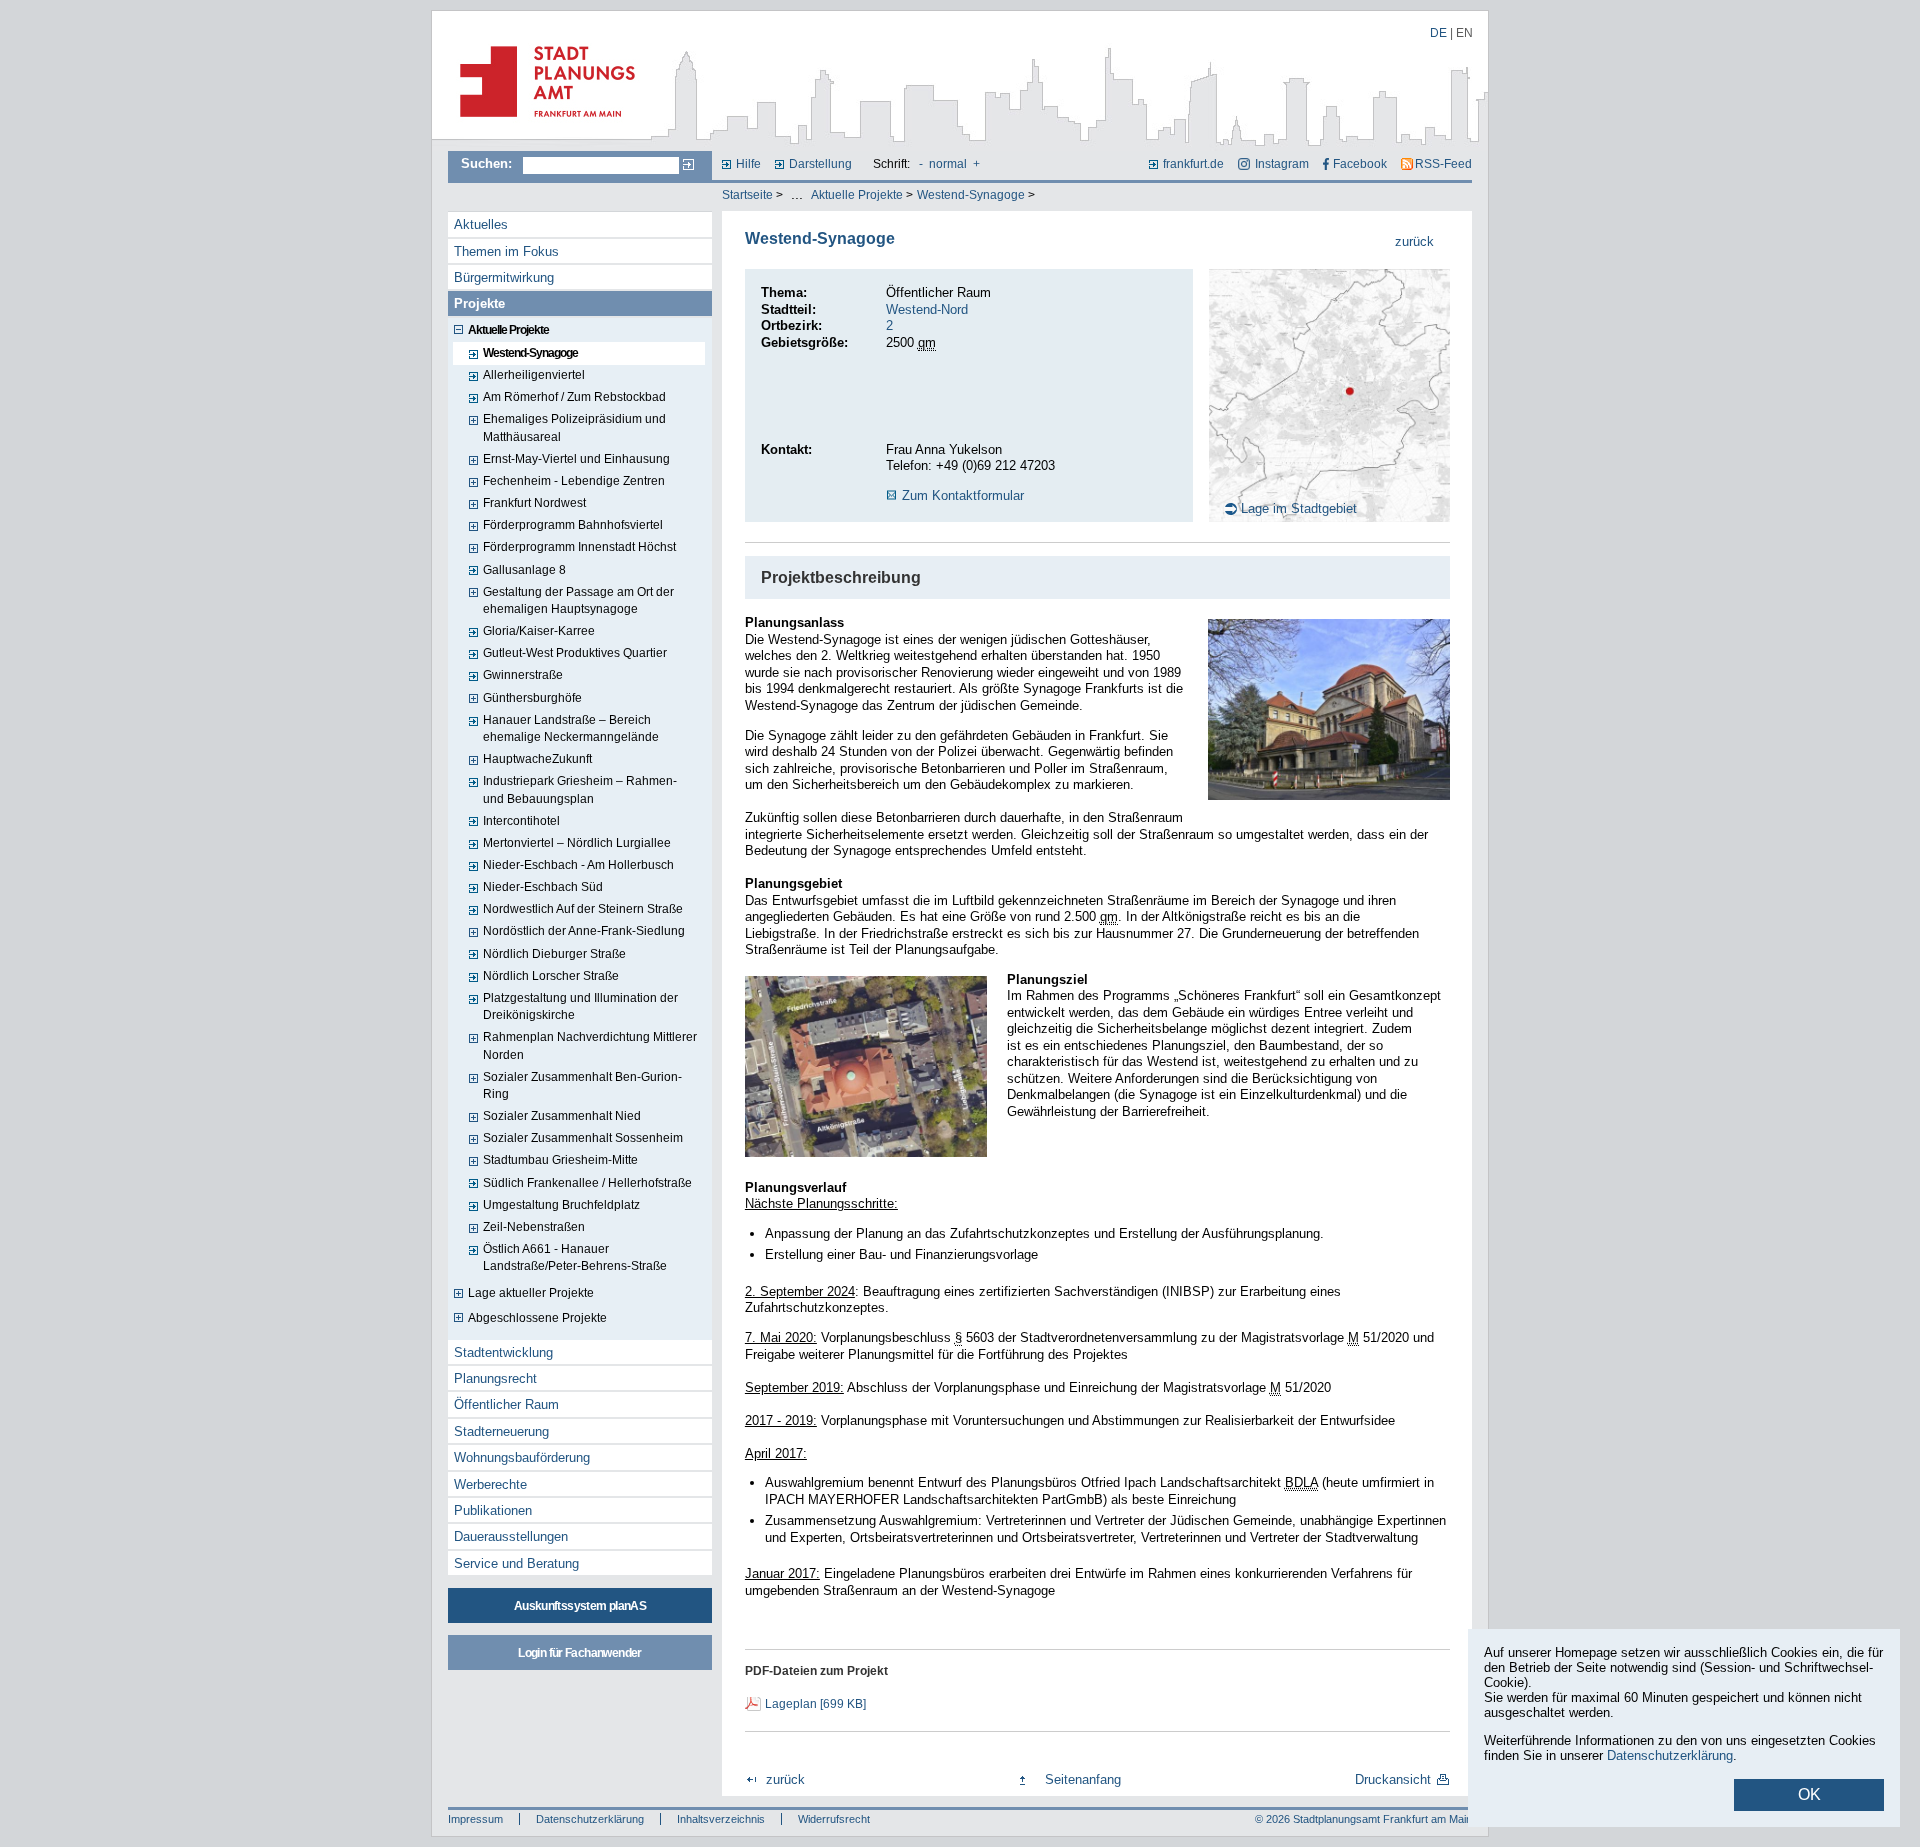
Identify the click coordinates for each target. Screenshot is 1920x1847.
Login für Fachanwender (579, 1653)
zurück (1414, 241)
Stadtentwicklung (503, 1352)
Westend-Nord (927, 309)
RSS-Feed (1443, 164)
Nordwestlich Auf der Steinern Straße (583, 909)
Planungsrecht (495, 1378)
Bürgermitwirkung (504, 277)
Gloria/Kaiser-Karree (539, 631)
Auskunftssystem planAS (580, 1606)
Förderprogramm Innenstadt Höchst (579, 547)
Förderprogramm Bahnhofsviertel (573, 525)
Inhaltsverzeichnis (721, 1819)
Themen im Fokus (506, 251)
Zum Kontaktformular (963, 495)
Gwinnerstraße (523, 675)
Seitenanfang (1083, 1779)
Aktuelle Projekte (857, 195)
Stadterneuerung (501, 1431)
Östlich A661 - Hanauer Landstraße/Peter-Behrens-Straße (575, 1257)
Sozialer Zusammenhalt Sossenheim (583, 1138)
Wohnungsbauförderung (522, 1457)
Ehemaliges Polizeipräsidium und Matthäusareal (574, 427)
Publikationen (493, 1510)
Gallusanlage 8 (524, 570)
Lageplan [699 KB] (815, 1704)
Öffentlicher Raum (506, 1404)
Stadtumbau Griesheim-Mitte (560, 1160)
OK (1809, 1794)
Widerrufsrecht (834, 1819)
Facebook (1360, 164)
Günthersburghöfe (532, 698)
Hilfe (748, 164)
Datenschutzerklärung (590, 1819)
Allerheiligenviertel (534, 375)
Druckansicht (1393, 1779)
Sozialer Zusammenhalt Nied (562, 1116)
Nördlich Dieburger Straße (554, 954)
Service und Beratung (516, 1563)
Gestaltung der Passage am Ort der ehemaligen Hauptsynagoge (578, 600)
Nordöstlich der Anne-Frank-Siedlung (584, 931)
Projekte (479, 303)
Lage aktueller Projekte (531, 1293)
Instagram (1281, 164)
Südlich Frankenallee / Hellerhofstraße (587, 1183)
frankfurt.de (1193, 164)
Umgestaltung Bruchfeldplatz (561, 1205)
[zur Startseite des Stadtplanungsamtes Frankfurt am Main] (541, 125)
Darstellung (820, 164)
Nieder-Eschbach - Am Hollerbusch (578, 865)
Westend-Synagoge (971, 195)
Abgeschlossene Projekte (537, 1318)
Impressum (475, 1819)
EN (1464, 33)
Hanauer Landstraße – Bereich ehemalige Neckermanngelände (571, 728)
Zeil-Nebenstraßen (534, 1227)
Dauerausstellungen (511, 1536)
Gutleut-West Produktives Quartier (575, 653)
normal (948, 164)
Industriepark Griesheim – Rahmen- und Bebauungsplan (580, 789)
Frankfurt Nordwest (534, 503)
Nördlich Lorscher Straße (551, 976)
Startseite (747, 195)
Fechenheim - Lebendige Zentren (574, 481)
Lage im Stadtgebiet (1299, 508)
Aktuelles (481, 224)
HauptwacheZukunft (537, 759)
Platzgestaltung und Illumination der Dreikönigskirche (580, 1006)
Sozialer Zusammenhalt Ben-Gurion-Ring (582, 1085)
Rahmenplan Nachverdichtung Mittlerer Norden (590, 1045)
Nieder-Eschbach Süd (543, 887)
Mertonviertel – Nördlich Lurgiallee (577, 843)
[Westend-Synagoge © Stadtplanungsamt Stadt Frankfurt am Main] (1329, 709)
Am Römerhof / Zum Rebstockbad (574, 397)
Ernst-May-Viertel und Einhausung (576, 459)
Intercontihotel (521, 821)
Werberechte (490, 1484)
